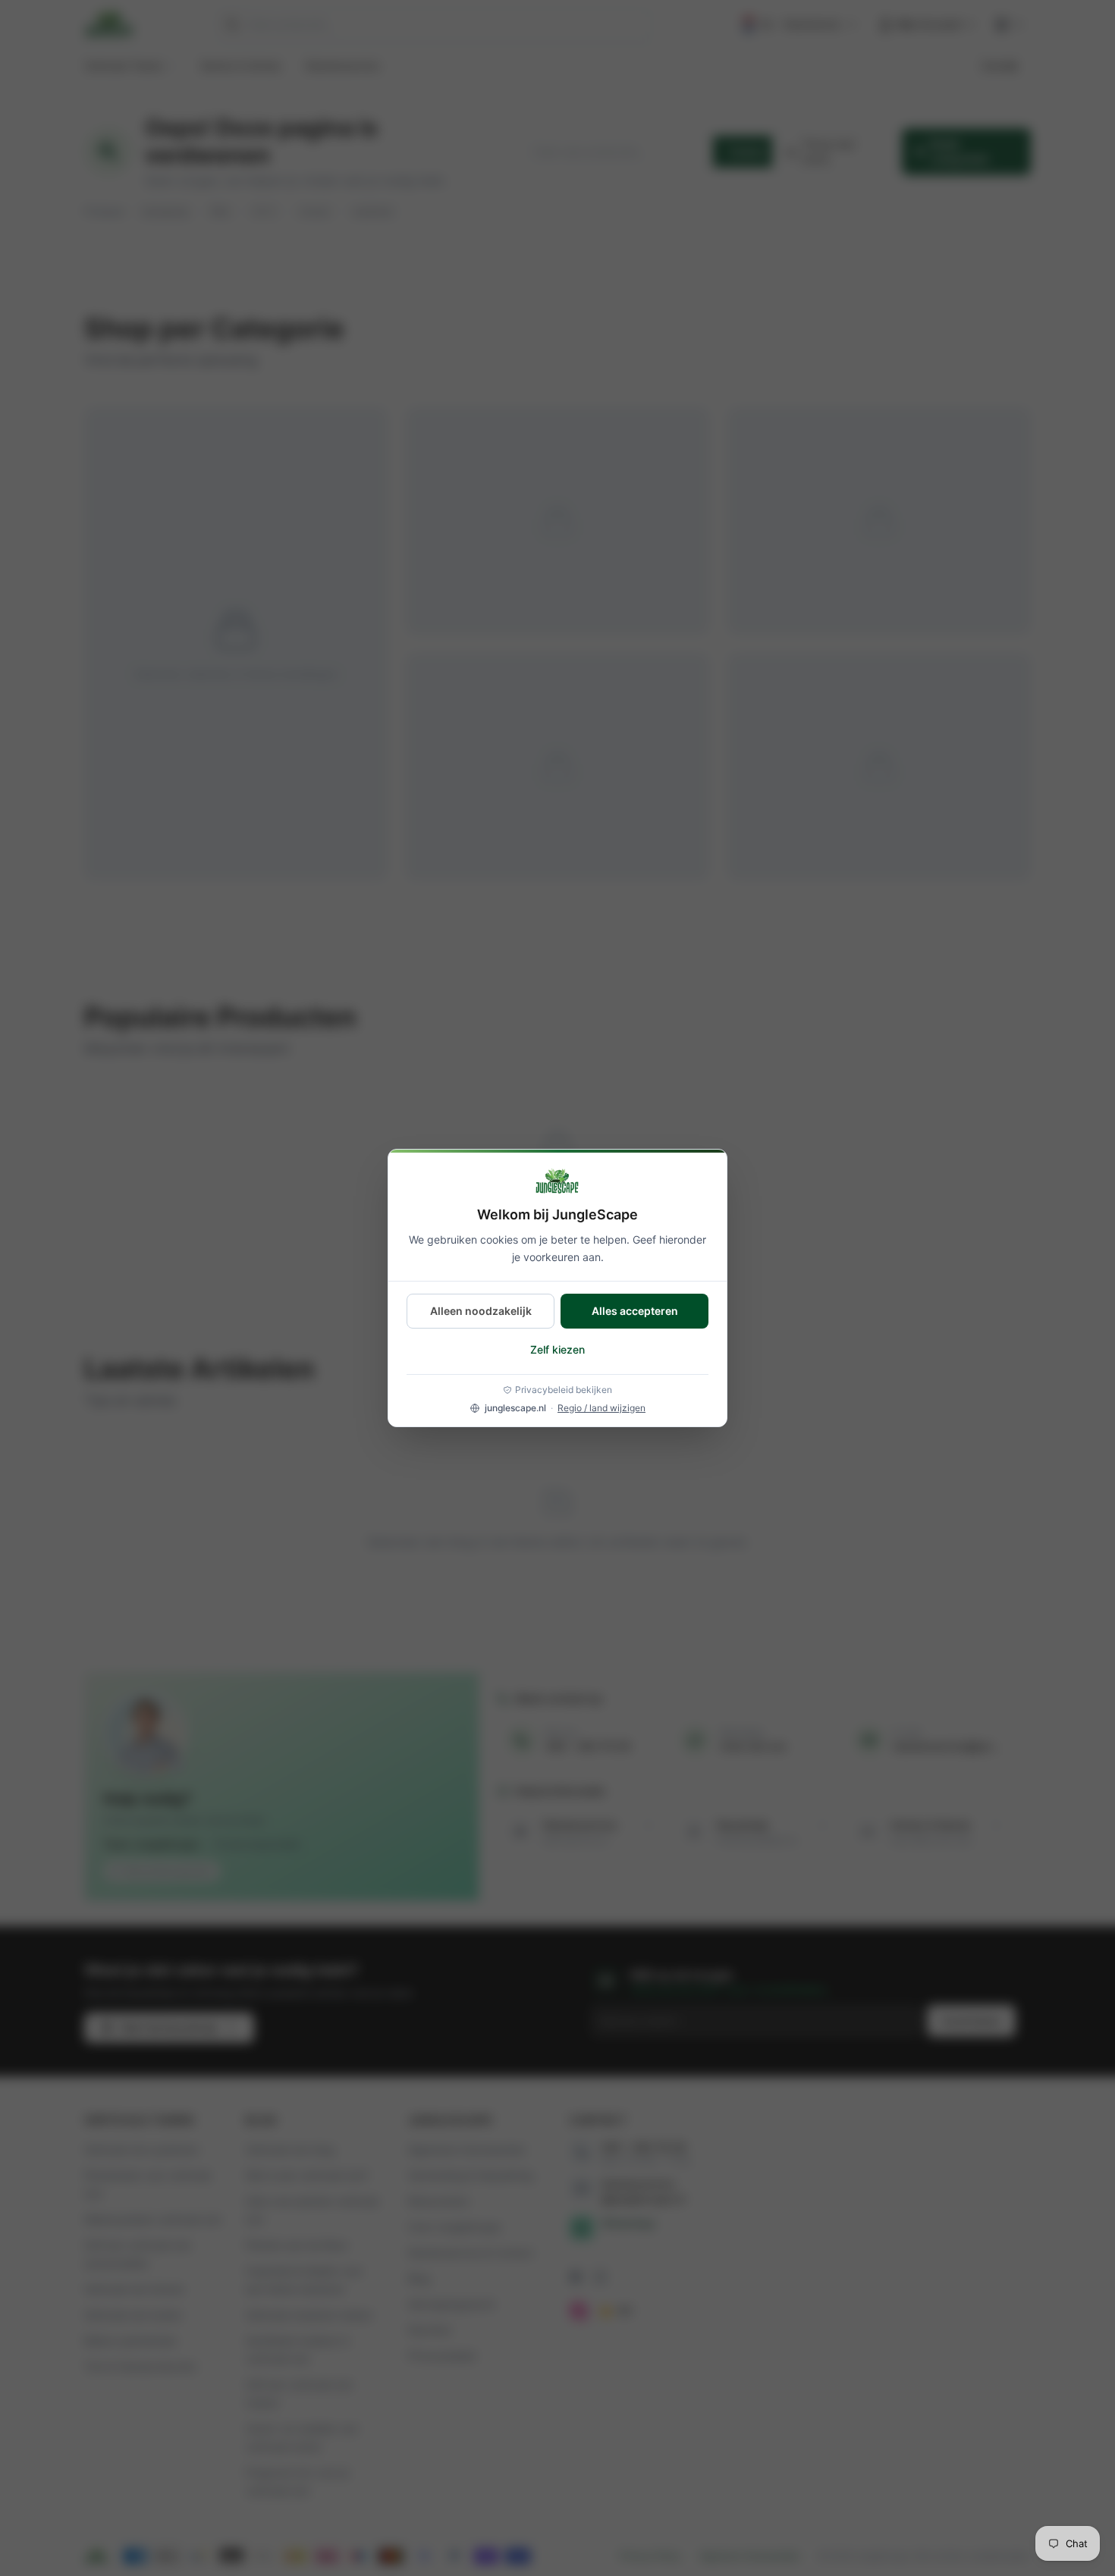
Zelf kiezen (557, 1349)
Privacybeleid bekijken (564, 1390)
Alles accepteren (635, 1311)
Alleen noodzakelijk (481, 1311)
